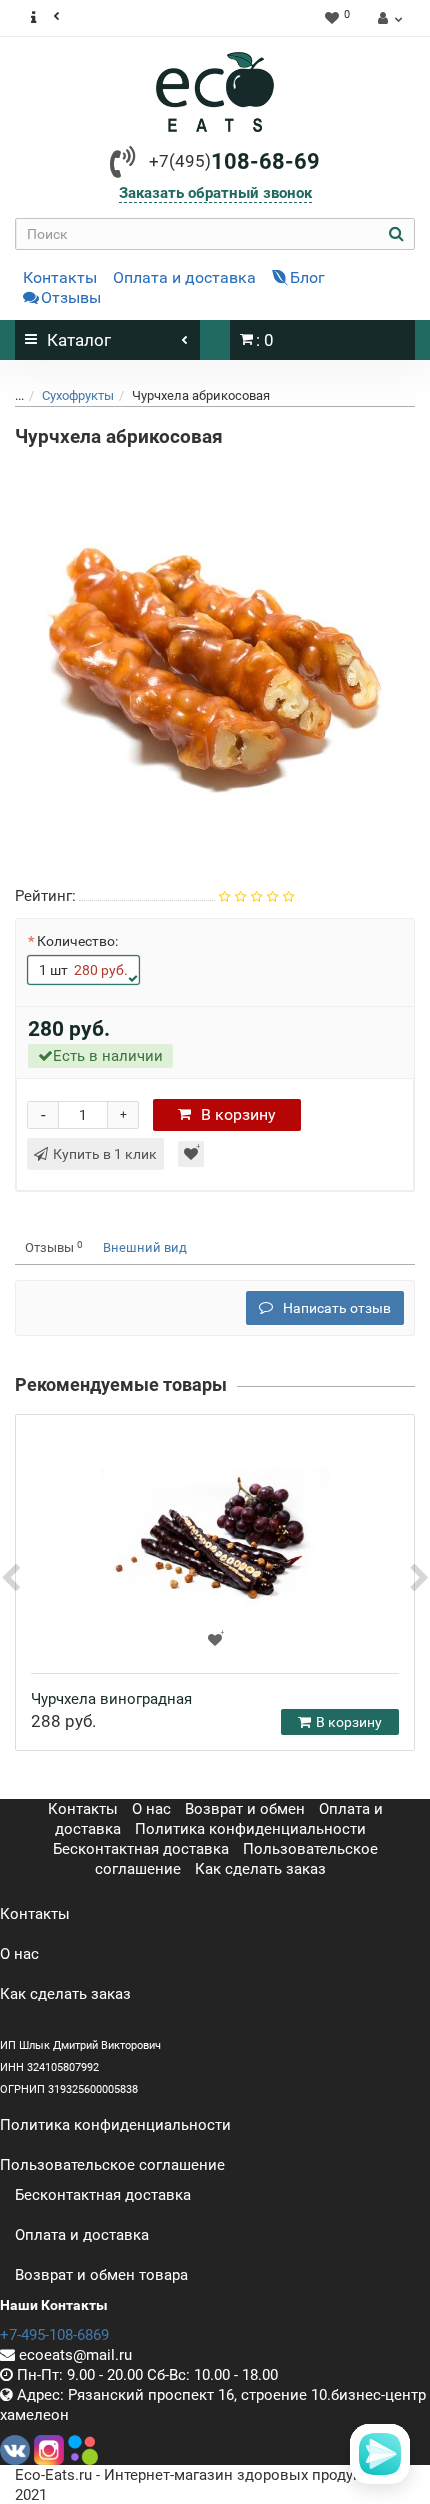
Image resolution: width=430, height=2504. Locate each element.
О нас (151, 1809)
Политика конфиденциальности (250, 1829)
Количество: (77, 941)
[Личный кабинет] (387, 18)
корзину (238, 1114)
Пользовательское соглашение (112, 2165)
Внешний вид (145, 1247)
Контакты (60, 277)
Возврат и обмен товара (101, 2275)
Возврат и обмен (245, 1809)
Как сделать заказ (260, 1869)
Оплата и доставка (184, 277)
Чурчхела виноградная (111, 1699)
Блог (307, 277)
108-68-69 (234, 161)
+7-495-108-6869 (54, 2335)
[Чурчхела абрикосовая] (215, 659)
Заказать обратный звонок (215, 193)
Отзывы (71, 297)
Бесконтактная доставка (141, 1849)
